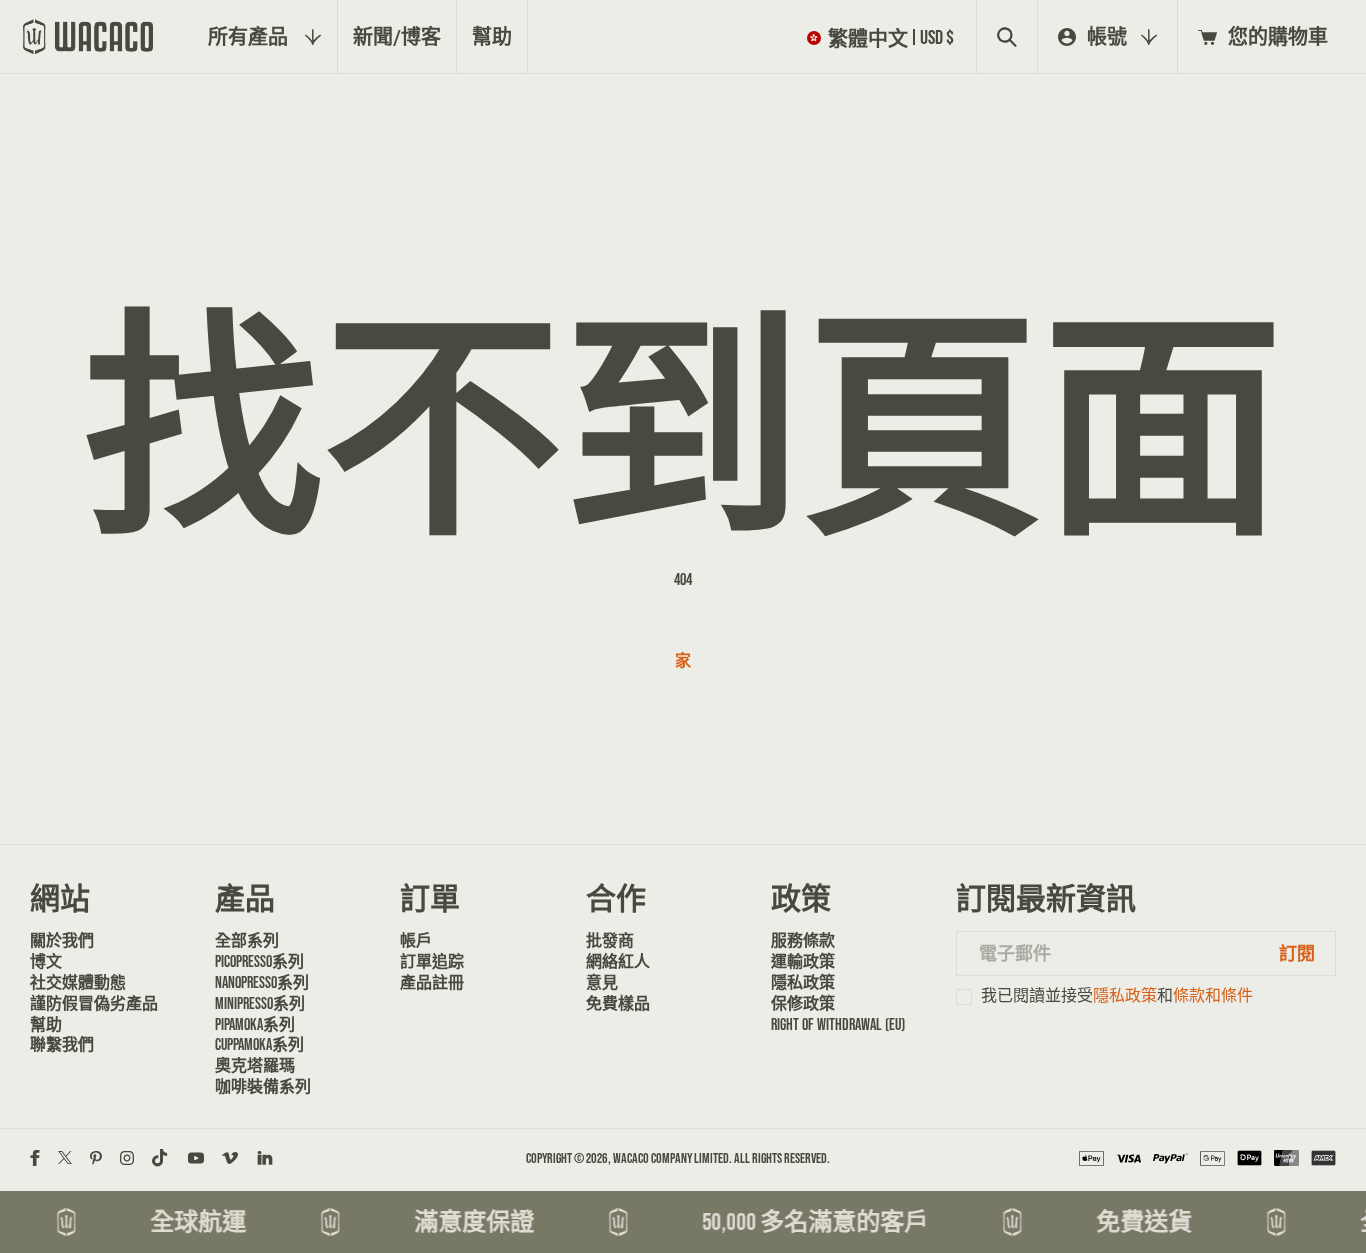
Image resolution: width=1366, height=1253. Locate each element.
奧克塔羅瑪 (255, 1065)
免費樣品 (618, 1003)
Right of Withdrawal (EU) (838, 1024)
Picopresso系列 (259, 961)
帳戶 (416, 940)
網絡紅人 (618, 961)
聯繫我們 (62, 1044)
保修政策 (803, 1003)
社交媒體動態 (78, 982)
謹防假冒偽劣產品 (94, 1003)
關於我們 (62, 940)
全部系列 (247, 940)
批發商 (610, 940)
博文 (46, 961)
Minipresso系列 (260, 1003)
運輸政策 (803, 961)
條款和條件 (1213, 995)
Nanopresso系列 (262, 982)
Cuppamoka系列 (259, 1044)
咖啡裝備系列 (263, 1086)
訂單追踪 (432, 961)
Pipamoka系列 (255, 1024)
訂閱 (1297, 953)
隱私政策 (803, 982)
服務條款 (803, 940)
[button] (884, 37)
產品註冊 (432, 982)
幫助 (46, 1024)
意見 (602, 982)
